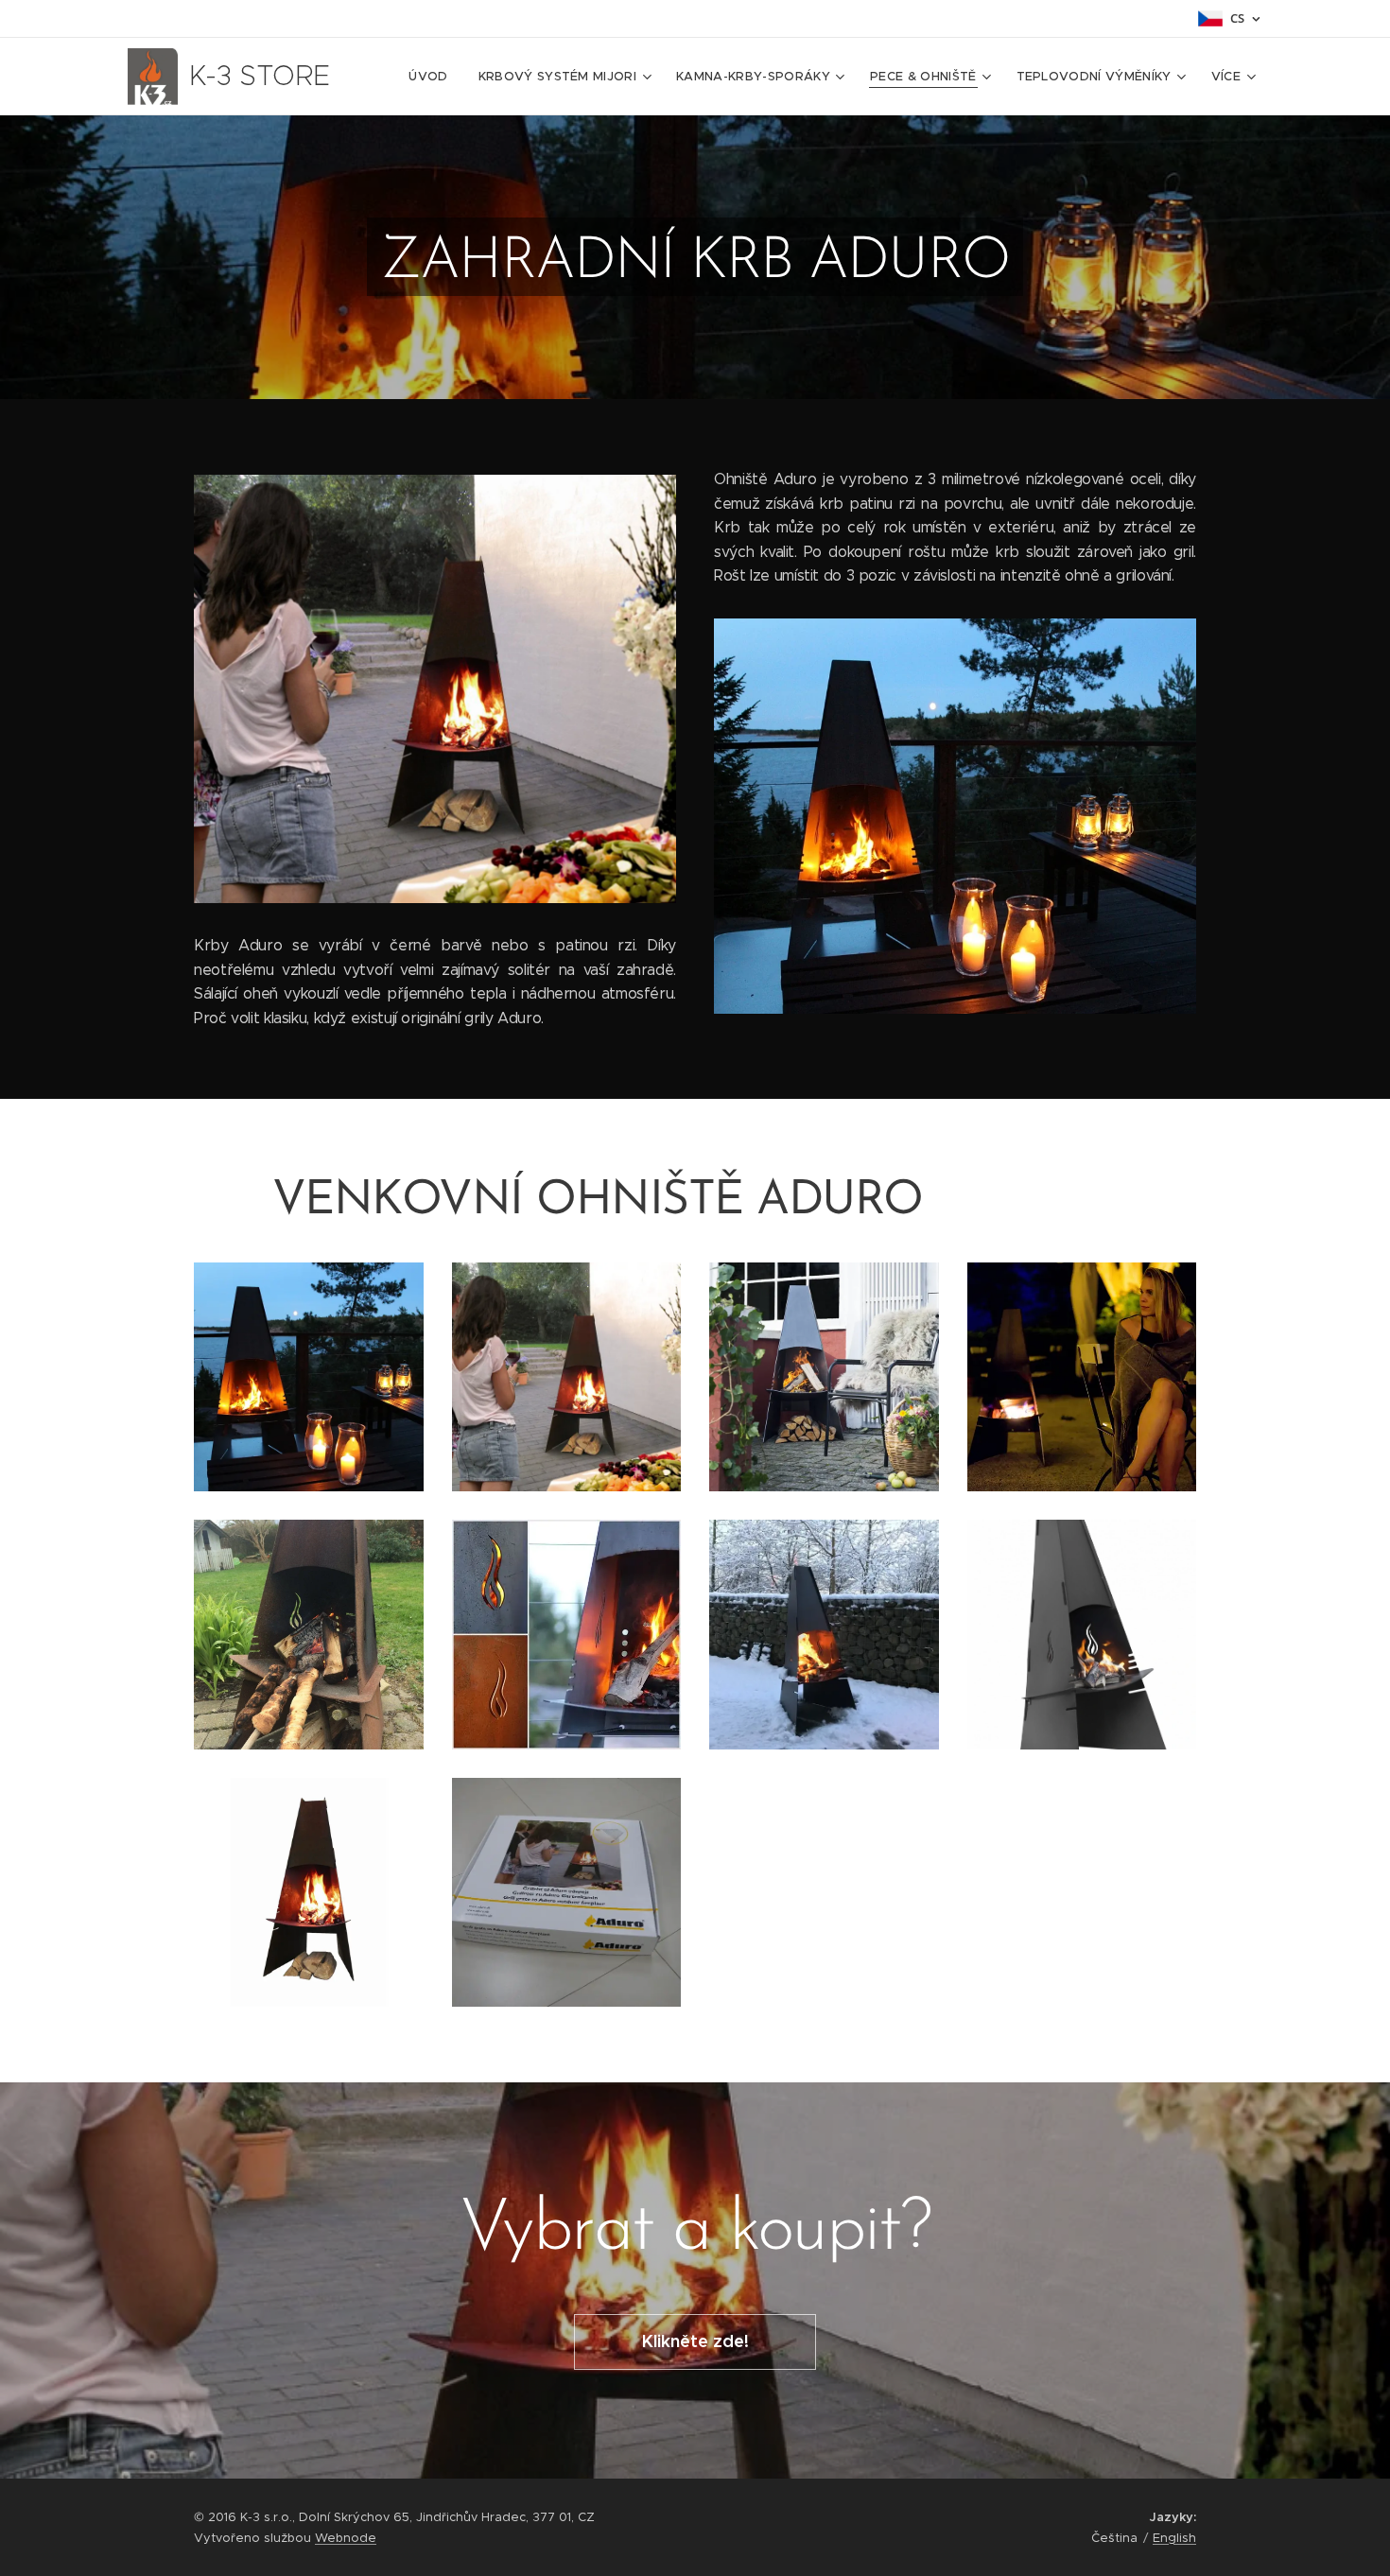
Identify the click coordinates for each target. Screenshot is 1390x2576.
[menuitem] (433, 77)
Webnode (346, 2538)
